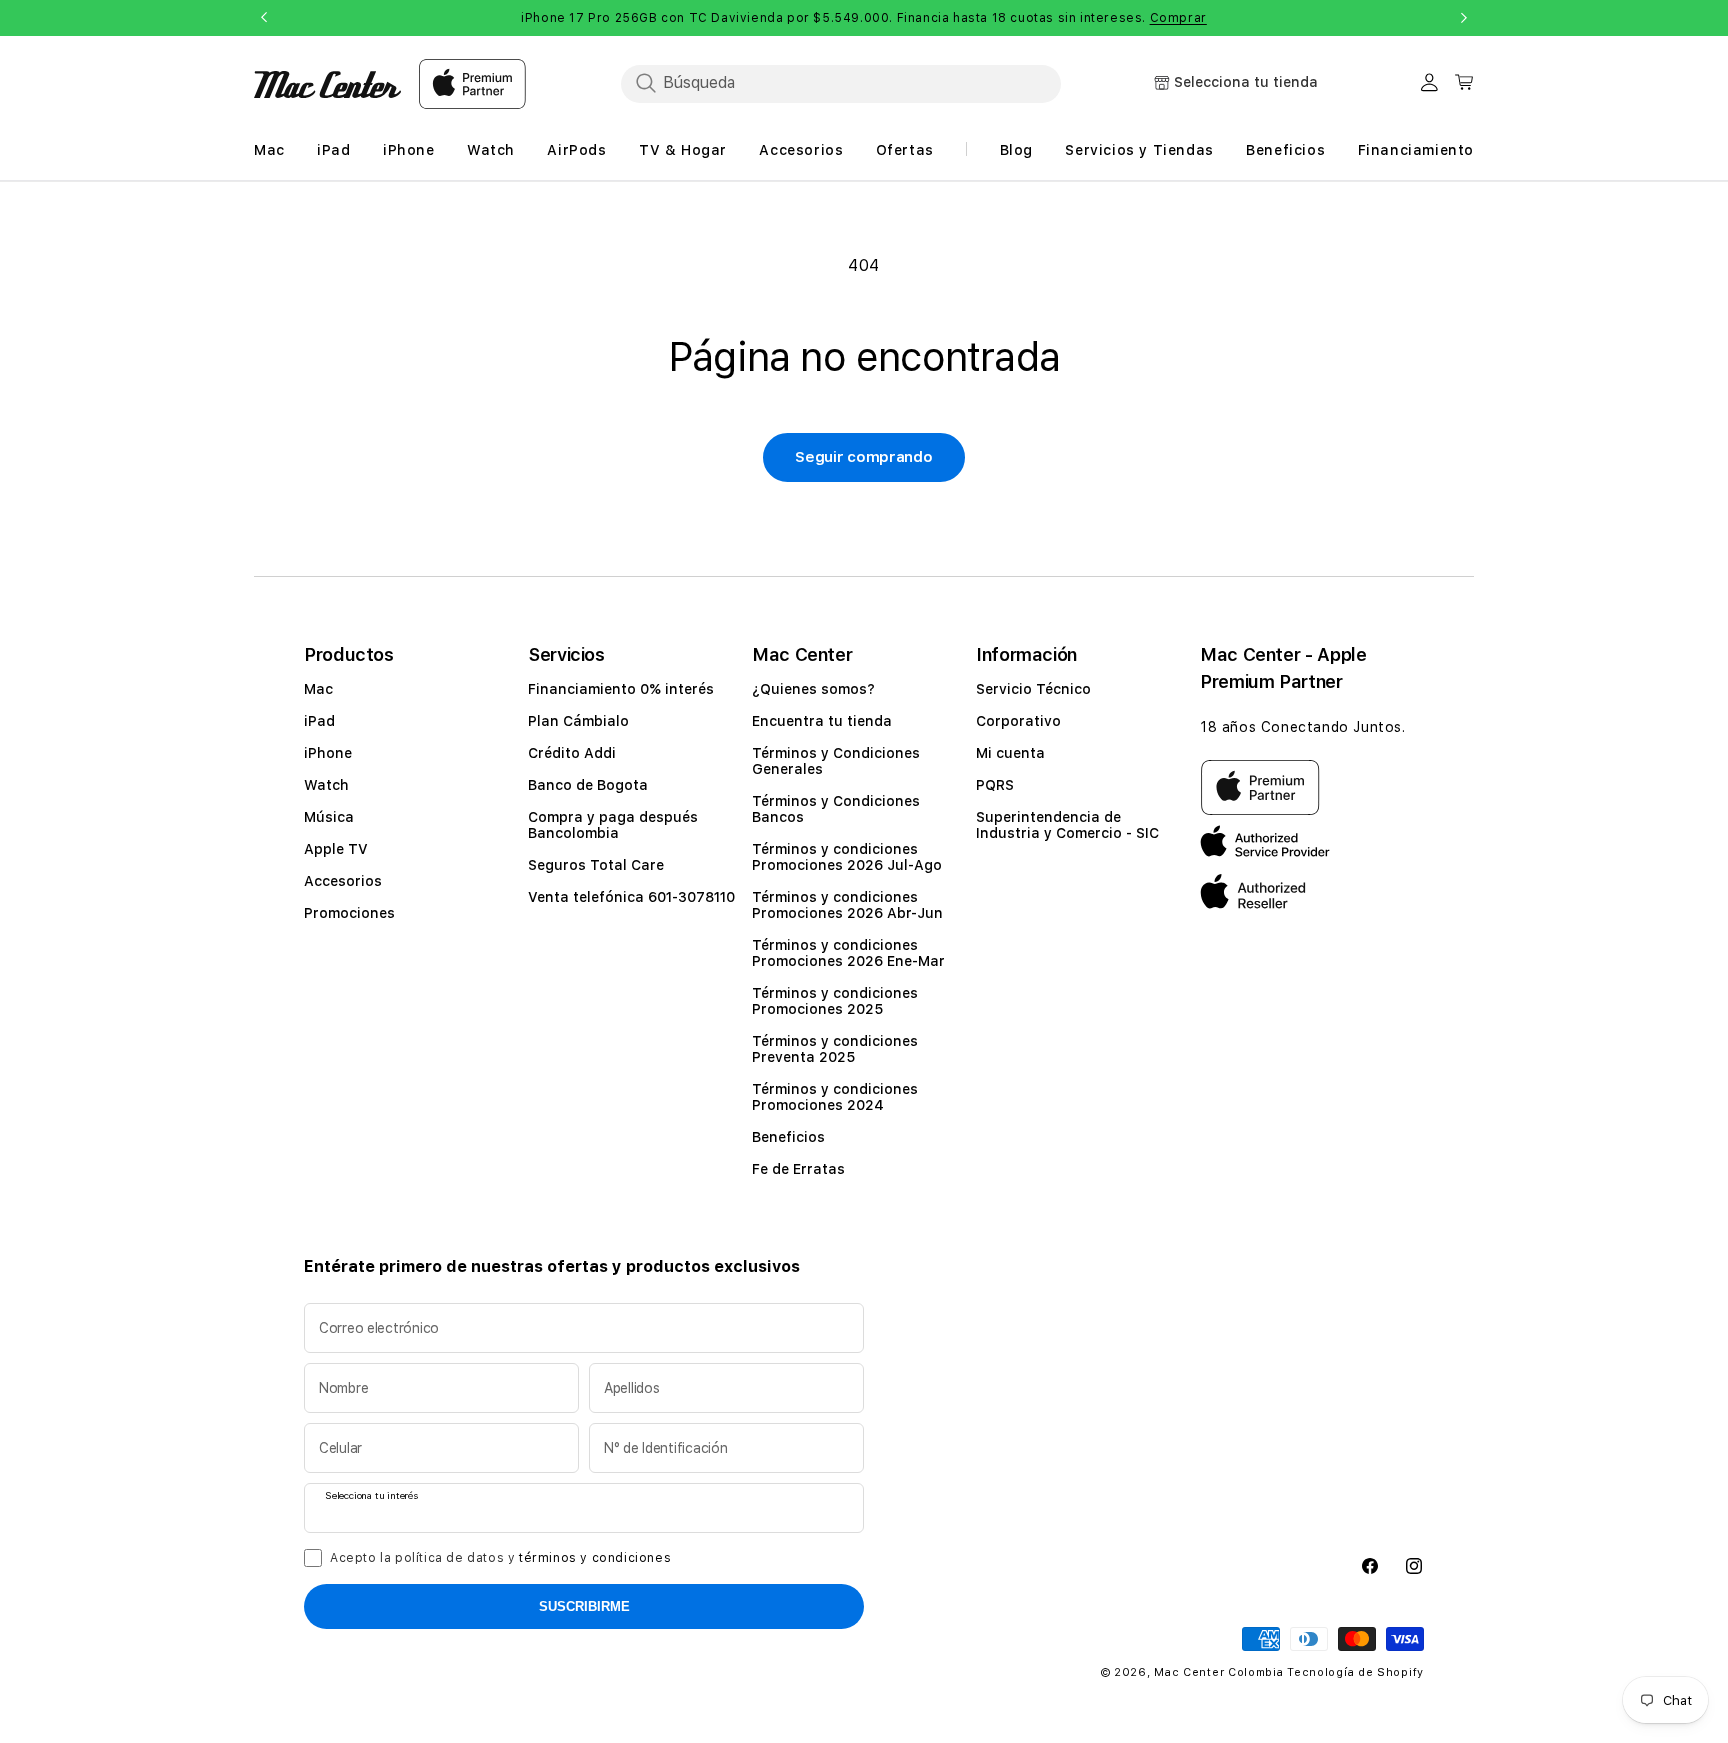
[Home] (327, 84)
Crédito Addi (572, 753)
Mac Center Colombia (1218, 1672)
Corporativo (1018, 721)
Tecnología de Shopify (1355, 1672)
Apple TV (336, 849)
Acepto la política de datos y (500, 1558)
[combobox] (841, 83)
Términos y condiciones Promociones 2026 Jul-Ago (847, 857)
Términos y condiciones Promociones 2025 (835, 1001)
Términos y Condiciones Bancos (836, 809)
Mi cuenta (1010, 753)
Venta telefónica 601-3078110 (631, 897)
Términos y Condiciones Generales (836, 761)
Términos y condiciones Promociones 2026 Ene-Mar (848, 953)
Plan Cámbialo (578, 721)
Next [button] (1464, 18)
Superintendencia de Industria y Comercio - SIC (1067, 825)
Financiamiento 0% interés (621, 689)
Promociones (349, 913)
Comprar (1178, 18)
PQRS (995, 785)
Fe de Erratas (798, 1169)
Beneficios (788, 1137)
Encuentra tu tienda (822, 721)
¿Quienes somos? (813, 689)
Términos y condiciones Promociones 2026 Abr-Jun (847, 905)
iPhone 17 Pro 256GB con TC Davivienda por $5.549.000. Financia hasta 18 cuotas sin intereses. (864, 18)
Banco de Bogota (588, 785)
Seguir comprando (863, 457)
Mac (318, 689)
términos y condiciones (595, 1558)
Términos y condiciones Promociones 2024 (835, 1097)
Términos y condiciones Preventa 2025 (835, 1049)
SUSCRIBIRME (584, 1606)
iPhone (328, 753)
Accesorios (343, 881)
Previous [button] (264, 18)
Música (329, 817)
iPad (319, 721)
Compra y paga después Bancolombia (613, 825)
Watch (326, 785)
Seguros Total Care (596, 865)
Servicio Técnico (1033, 689)
